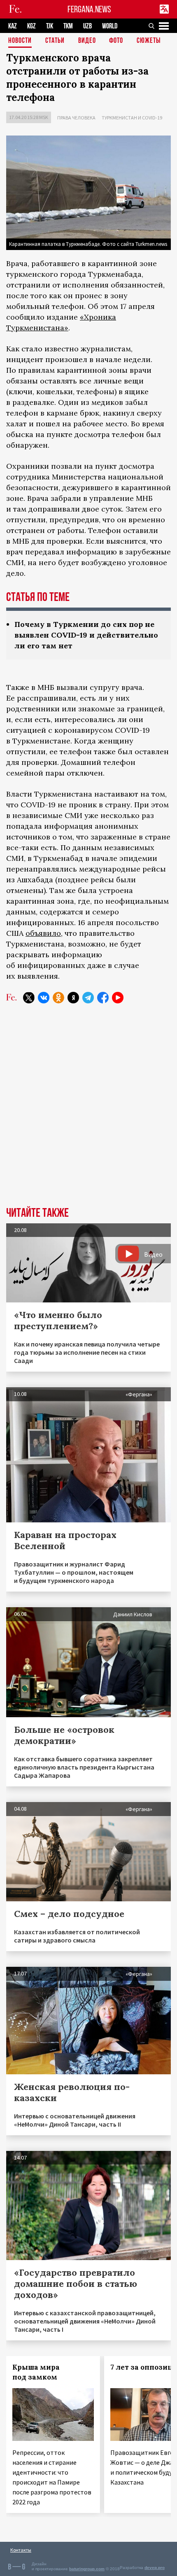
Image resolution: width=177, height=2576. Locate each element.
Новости (20, 41)
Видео (87, 41)
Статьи (55, 41)
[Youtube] (118, 998)
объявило (43, 933)
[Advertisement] (88, 1111)
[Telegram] (88, 998)
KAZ (13, 26)
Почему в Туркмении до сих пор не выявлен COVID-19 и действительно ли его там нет (86, 635)
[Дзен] (73, 998)
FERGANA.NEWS (89, 9)
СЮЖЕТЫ (149, 41)
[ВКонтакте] (44, 998)
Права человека (76, 118)
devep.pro (155, 2568)
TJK (50, 26)
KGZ (31, 26)
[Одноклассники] (58, 998)
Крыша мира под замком (36, 2372)
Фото (116, 41)
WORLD (110, 26)
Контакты (21, 2550)
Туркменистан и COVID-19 (132, 118)
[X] (29, 998)
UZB (87, 26)
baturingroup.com (87, 2569)
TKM (68, 26)
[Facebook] (103, 998)
